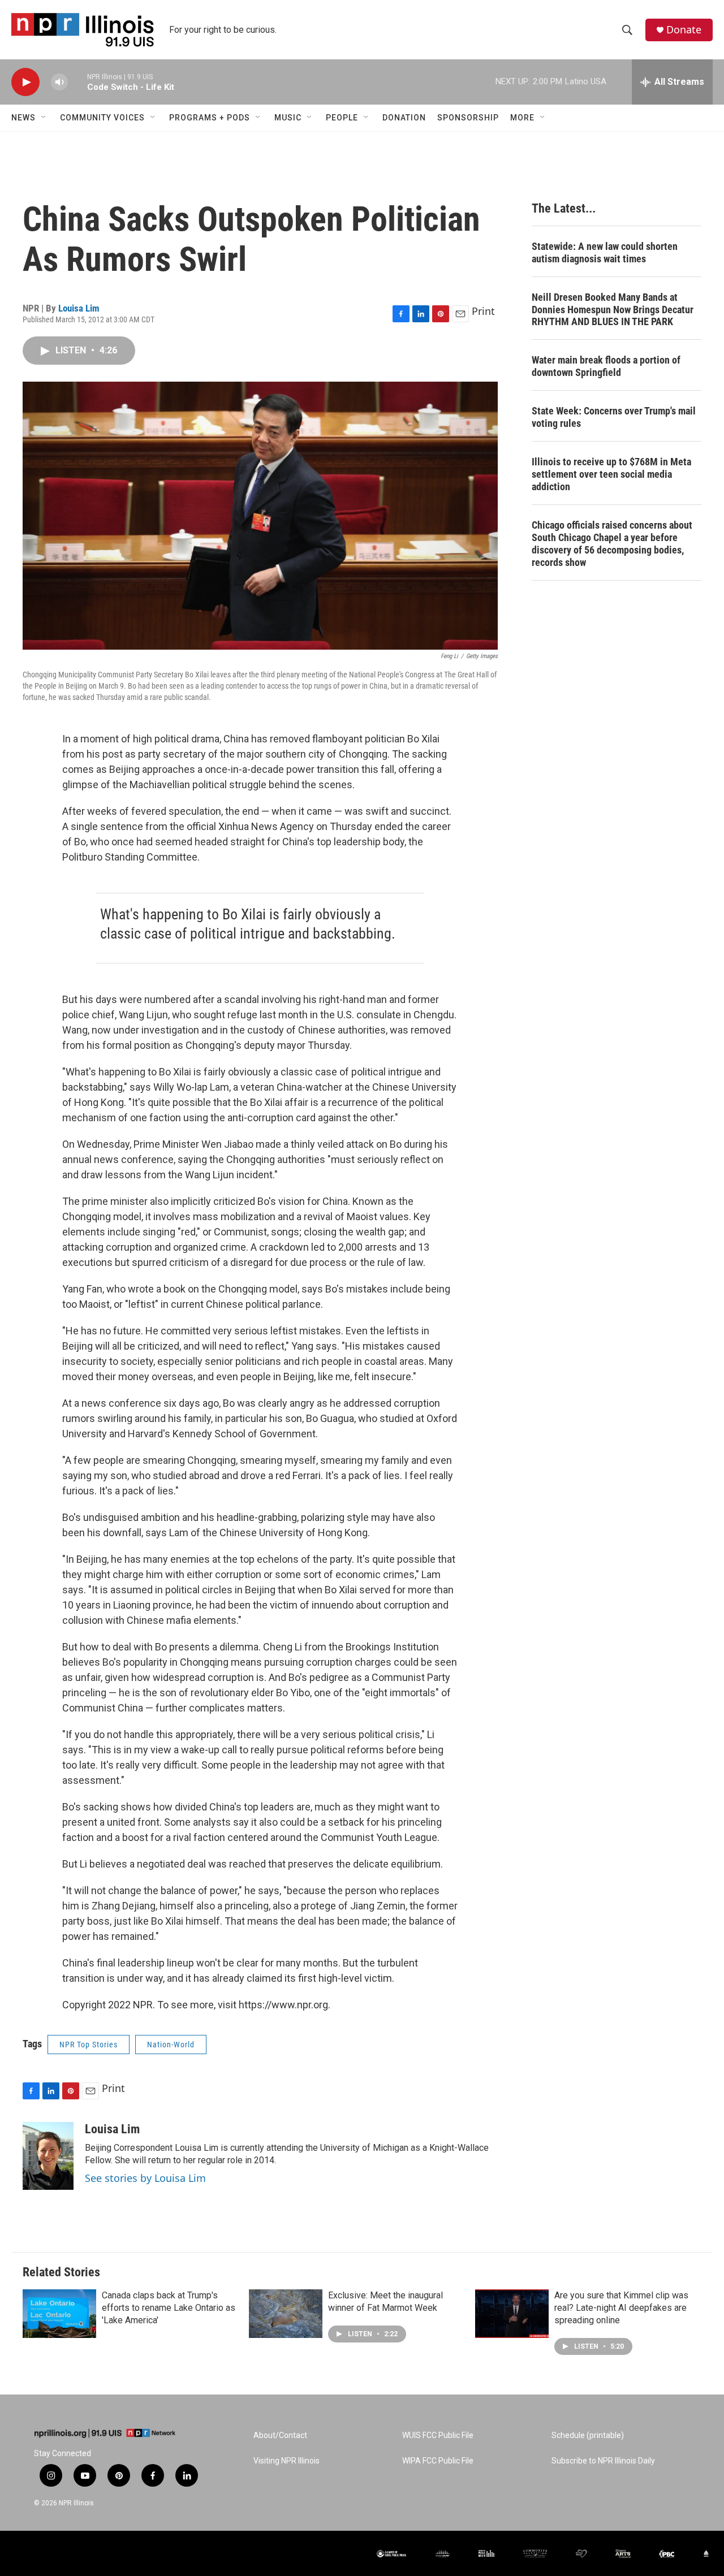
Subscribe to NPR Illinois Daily (603, 2461)
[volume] (59, 82)
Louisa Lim (79, 308)
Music (288, 118)
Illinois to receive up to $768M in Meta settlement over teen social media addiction (611, 474)
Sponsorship (468, 118)
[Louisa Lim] (48, 2156)
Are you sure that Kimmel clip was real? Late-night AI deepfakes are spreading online (621, 2308)
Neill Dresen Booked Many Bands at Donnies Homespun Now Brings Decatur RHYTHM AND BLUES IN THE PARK (613, 310)
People (342, 118)
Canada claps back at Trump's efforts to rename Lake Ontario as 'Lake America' (169, 2308)
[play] (25, 82)
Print (483, 311)
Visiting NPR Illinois (286, 2461)
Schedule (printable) (588, 2435)
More (522, 118)
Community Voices (102, 118)
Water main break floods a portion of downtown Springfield (606, 366)
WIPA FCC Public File (438, 2461)
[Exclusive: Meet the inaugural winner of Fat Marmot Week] (286, 2314)
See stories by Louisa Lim (145, 2178)
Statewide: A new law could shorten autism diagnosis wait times (605, 252)
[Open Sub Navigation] (44, 118)
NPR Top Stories (89, 2045)
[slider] (77, 82)
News (23, 118)
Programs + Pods (210, 118)
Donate (684, 30)
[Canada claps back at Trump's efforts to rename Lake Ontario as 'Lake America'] (59, 2314)
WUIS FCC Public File (438, 2435)
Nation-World (171, 2045)
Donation (404, 118)
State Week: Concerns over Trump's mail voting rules (614, 417)
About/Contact (280, 2435)
